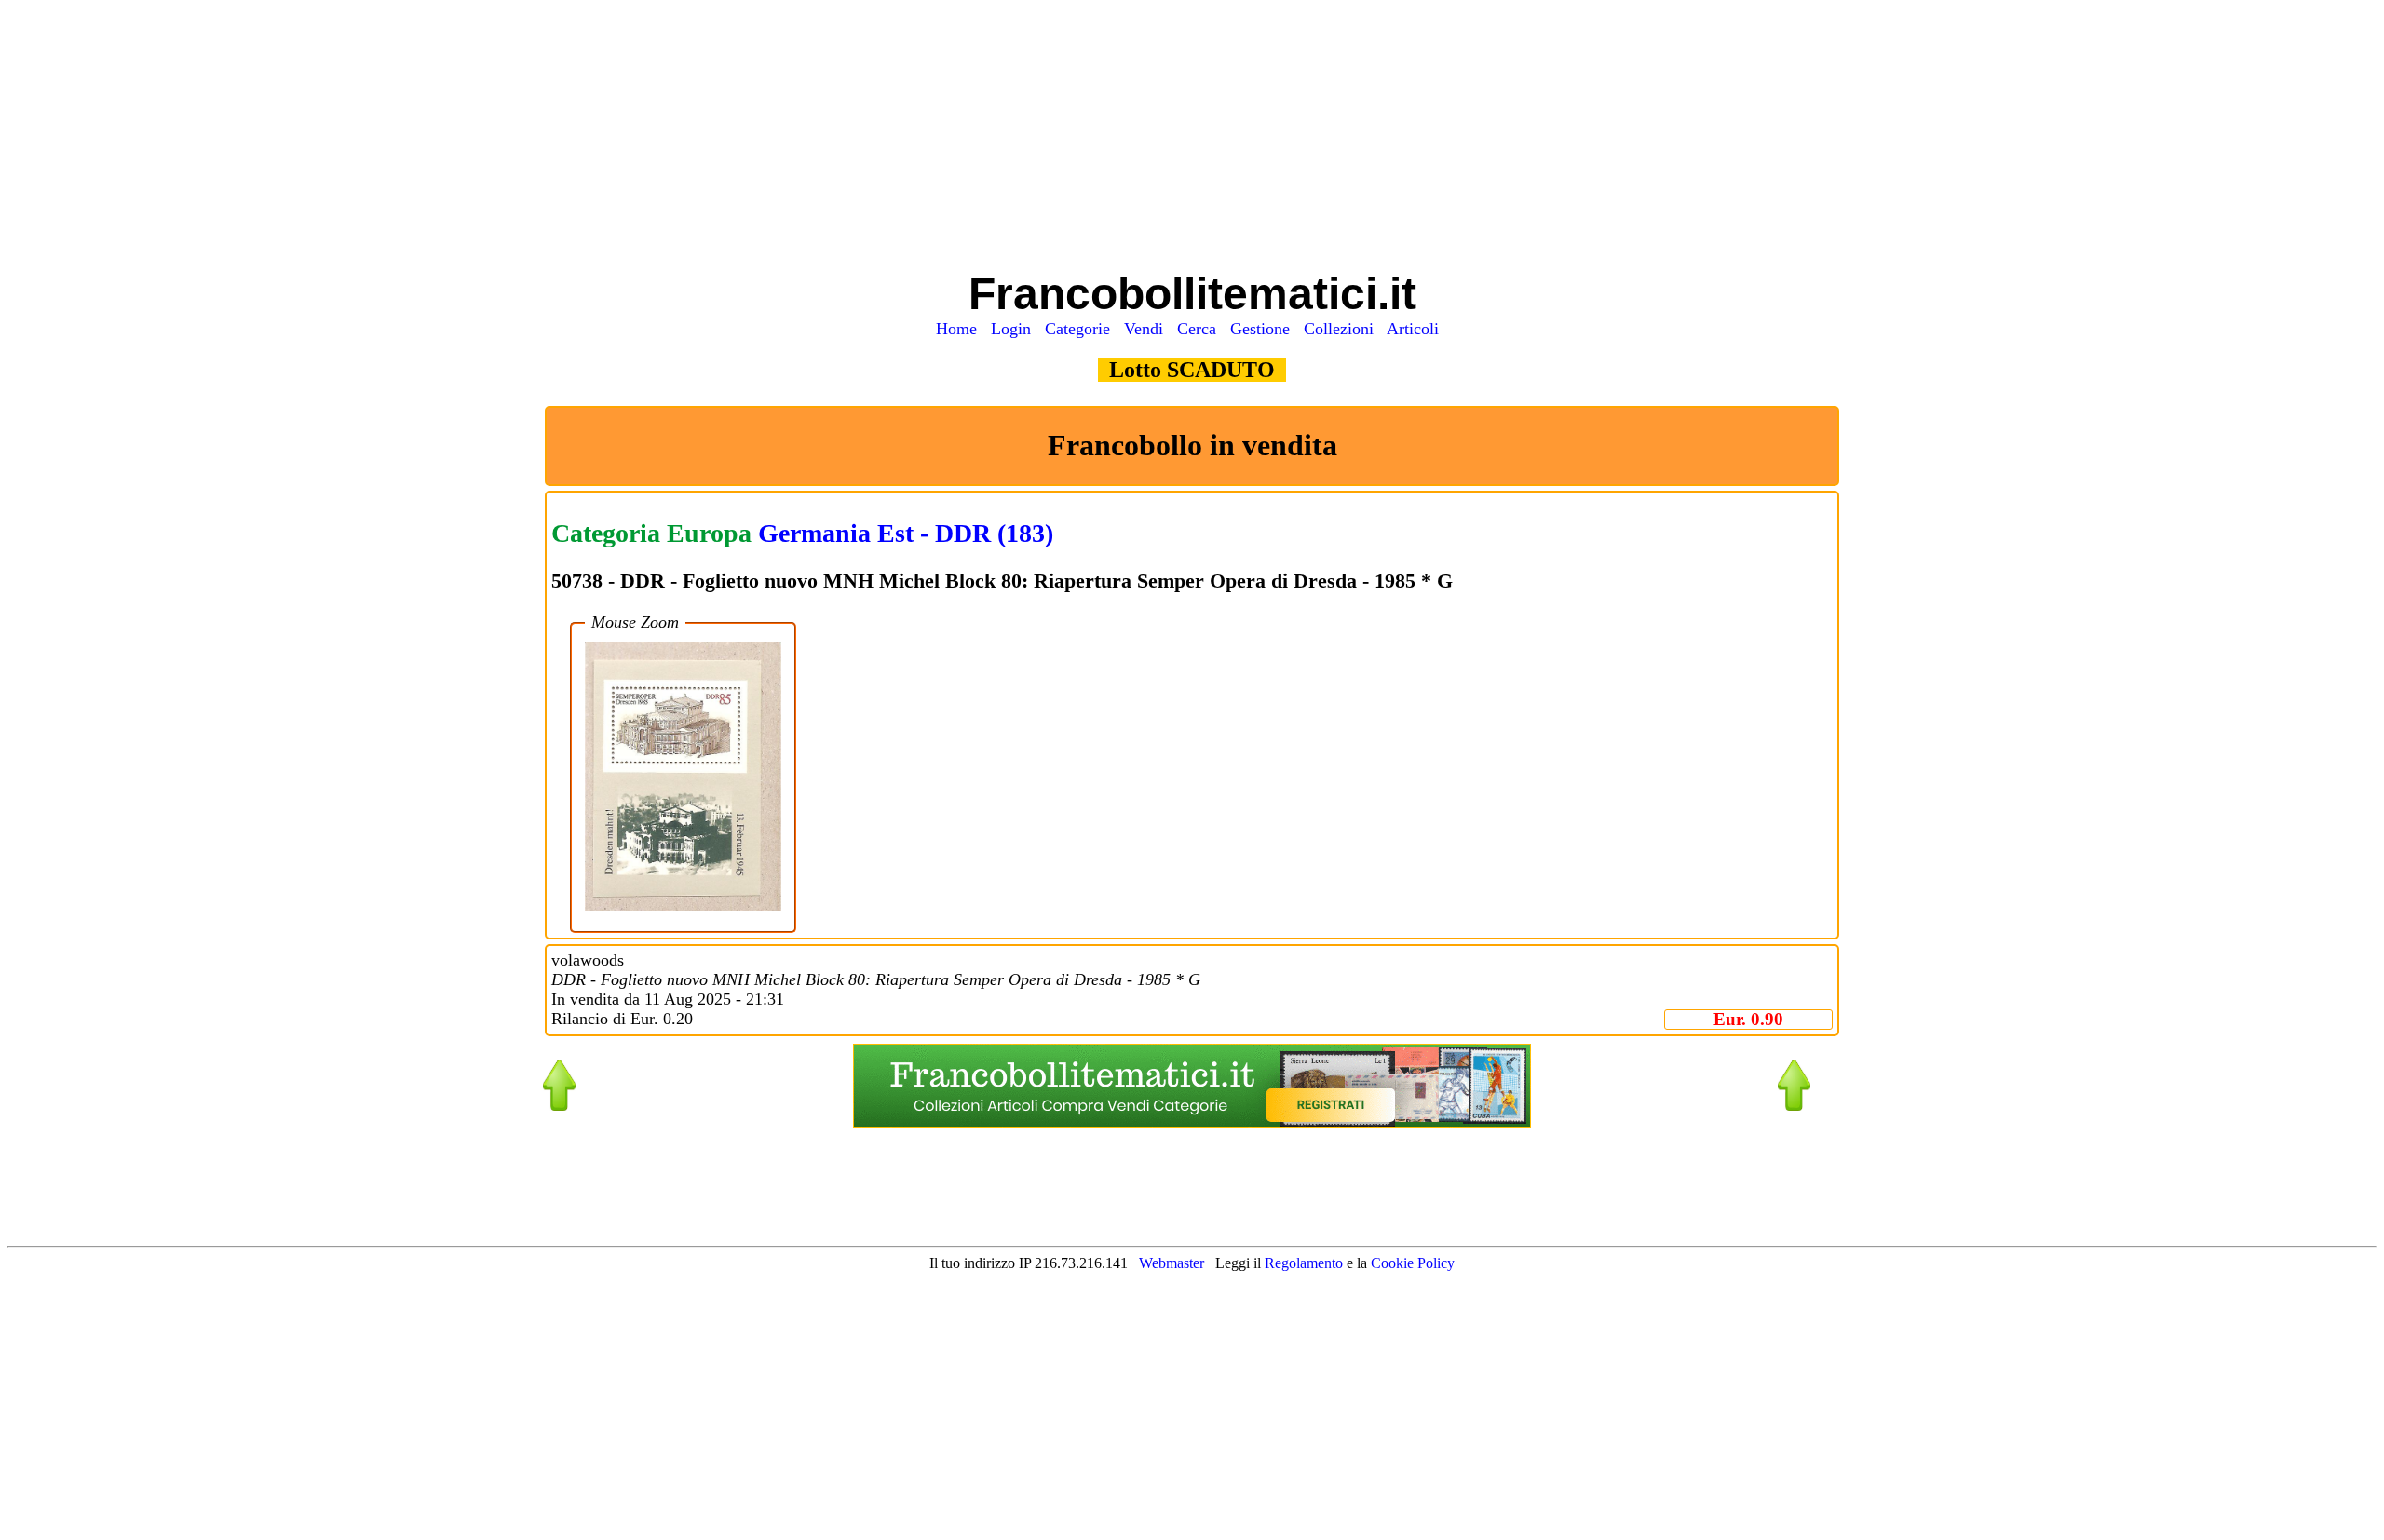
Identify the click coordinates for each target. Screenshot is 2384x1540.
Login (1016, 329)
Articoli (1417, 329)
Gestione (1265, 329)
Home (961, 329)
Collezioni (1343, 329)
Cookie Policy (1413, 1263)
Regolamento (1306, 1263)
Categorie (1082, 329)
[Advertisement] (1192, 138)
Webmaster (1172, 1263)
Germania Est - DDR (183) (906, 533)
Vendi (1148, 329)
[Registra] (1192, 1122)
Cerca (1201, 329)
